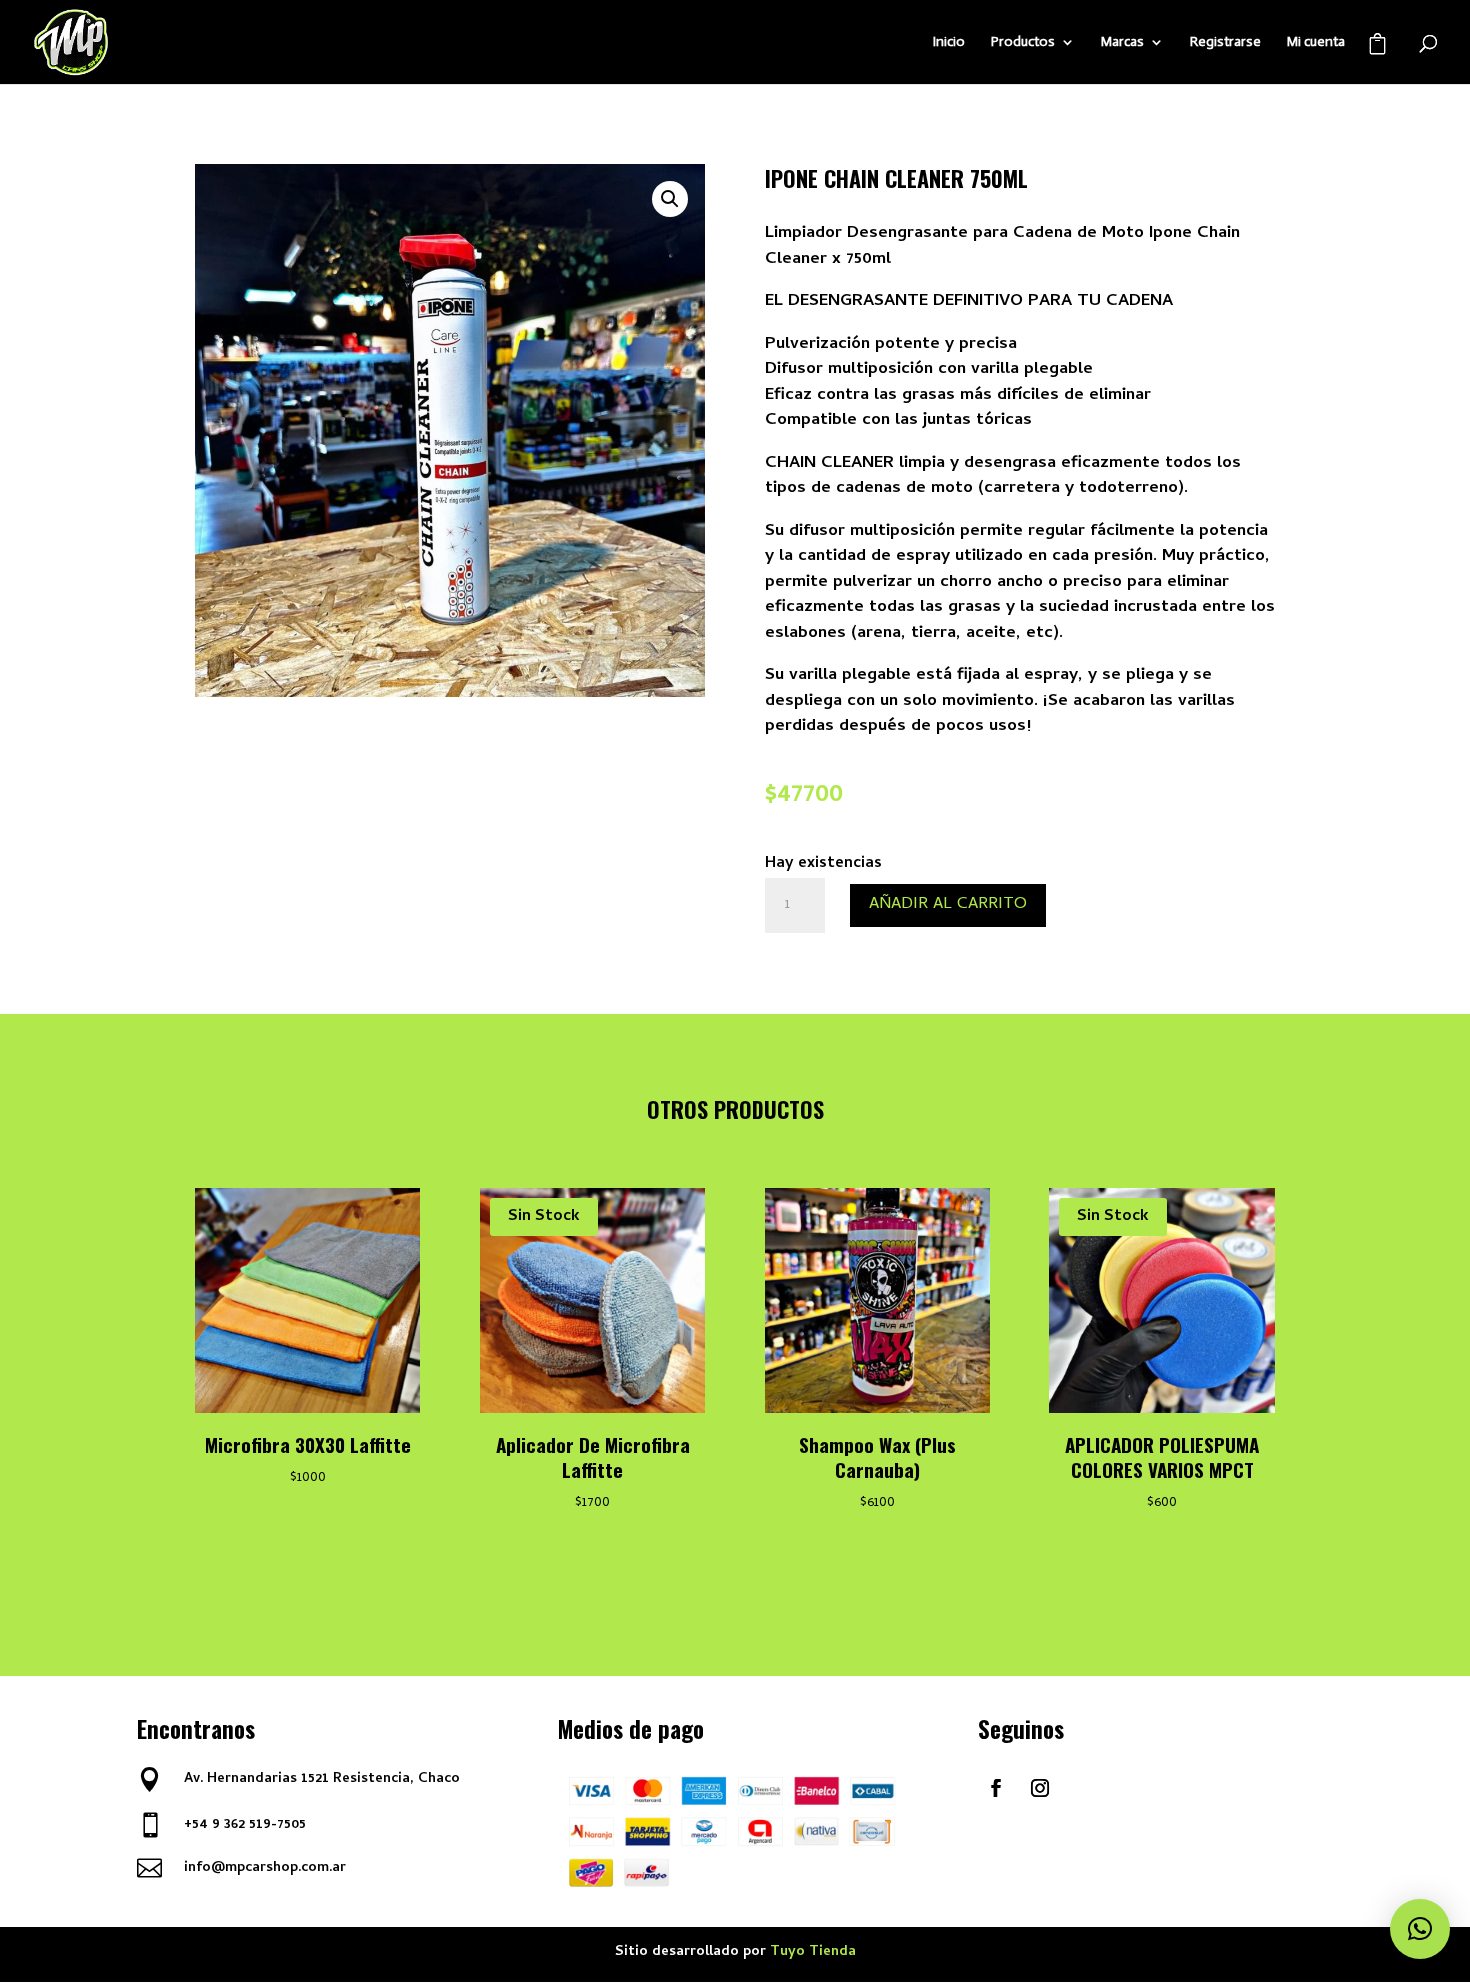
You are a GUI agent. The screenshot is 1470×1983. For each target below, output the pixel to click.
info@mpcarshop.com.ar (265, 1868)
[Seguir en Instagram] (1040, 1788)
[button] (670, 199)
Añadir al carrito (948, 905)
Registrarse (1225, 42)
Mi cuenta (1316, 42)
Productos (1023, 42)
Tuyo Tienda (813, 1952)
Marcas (1122, 42)
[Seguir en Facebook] (996, 1788)
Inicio (949, 42)
